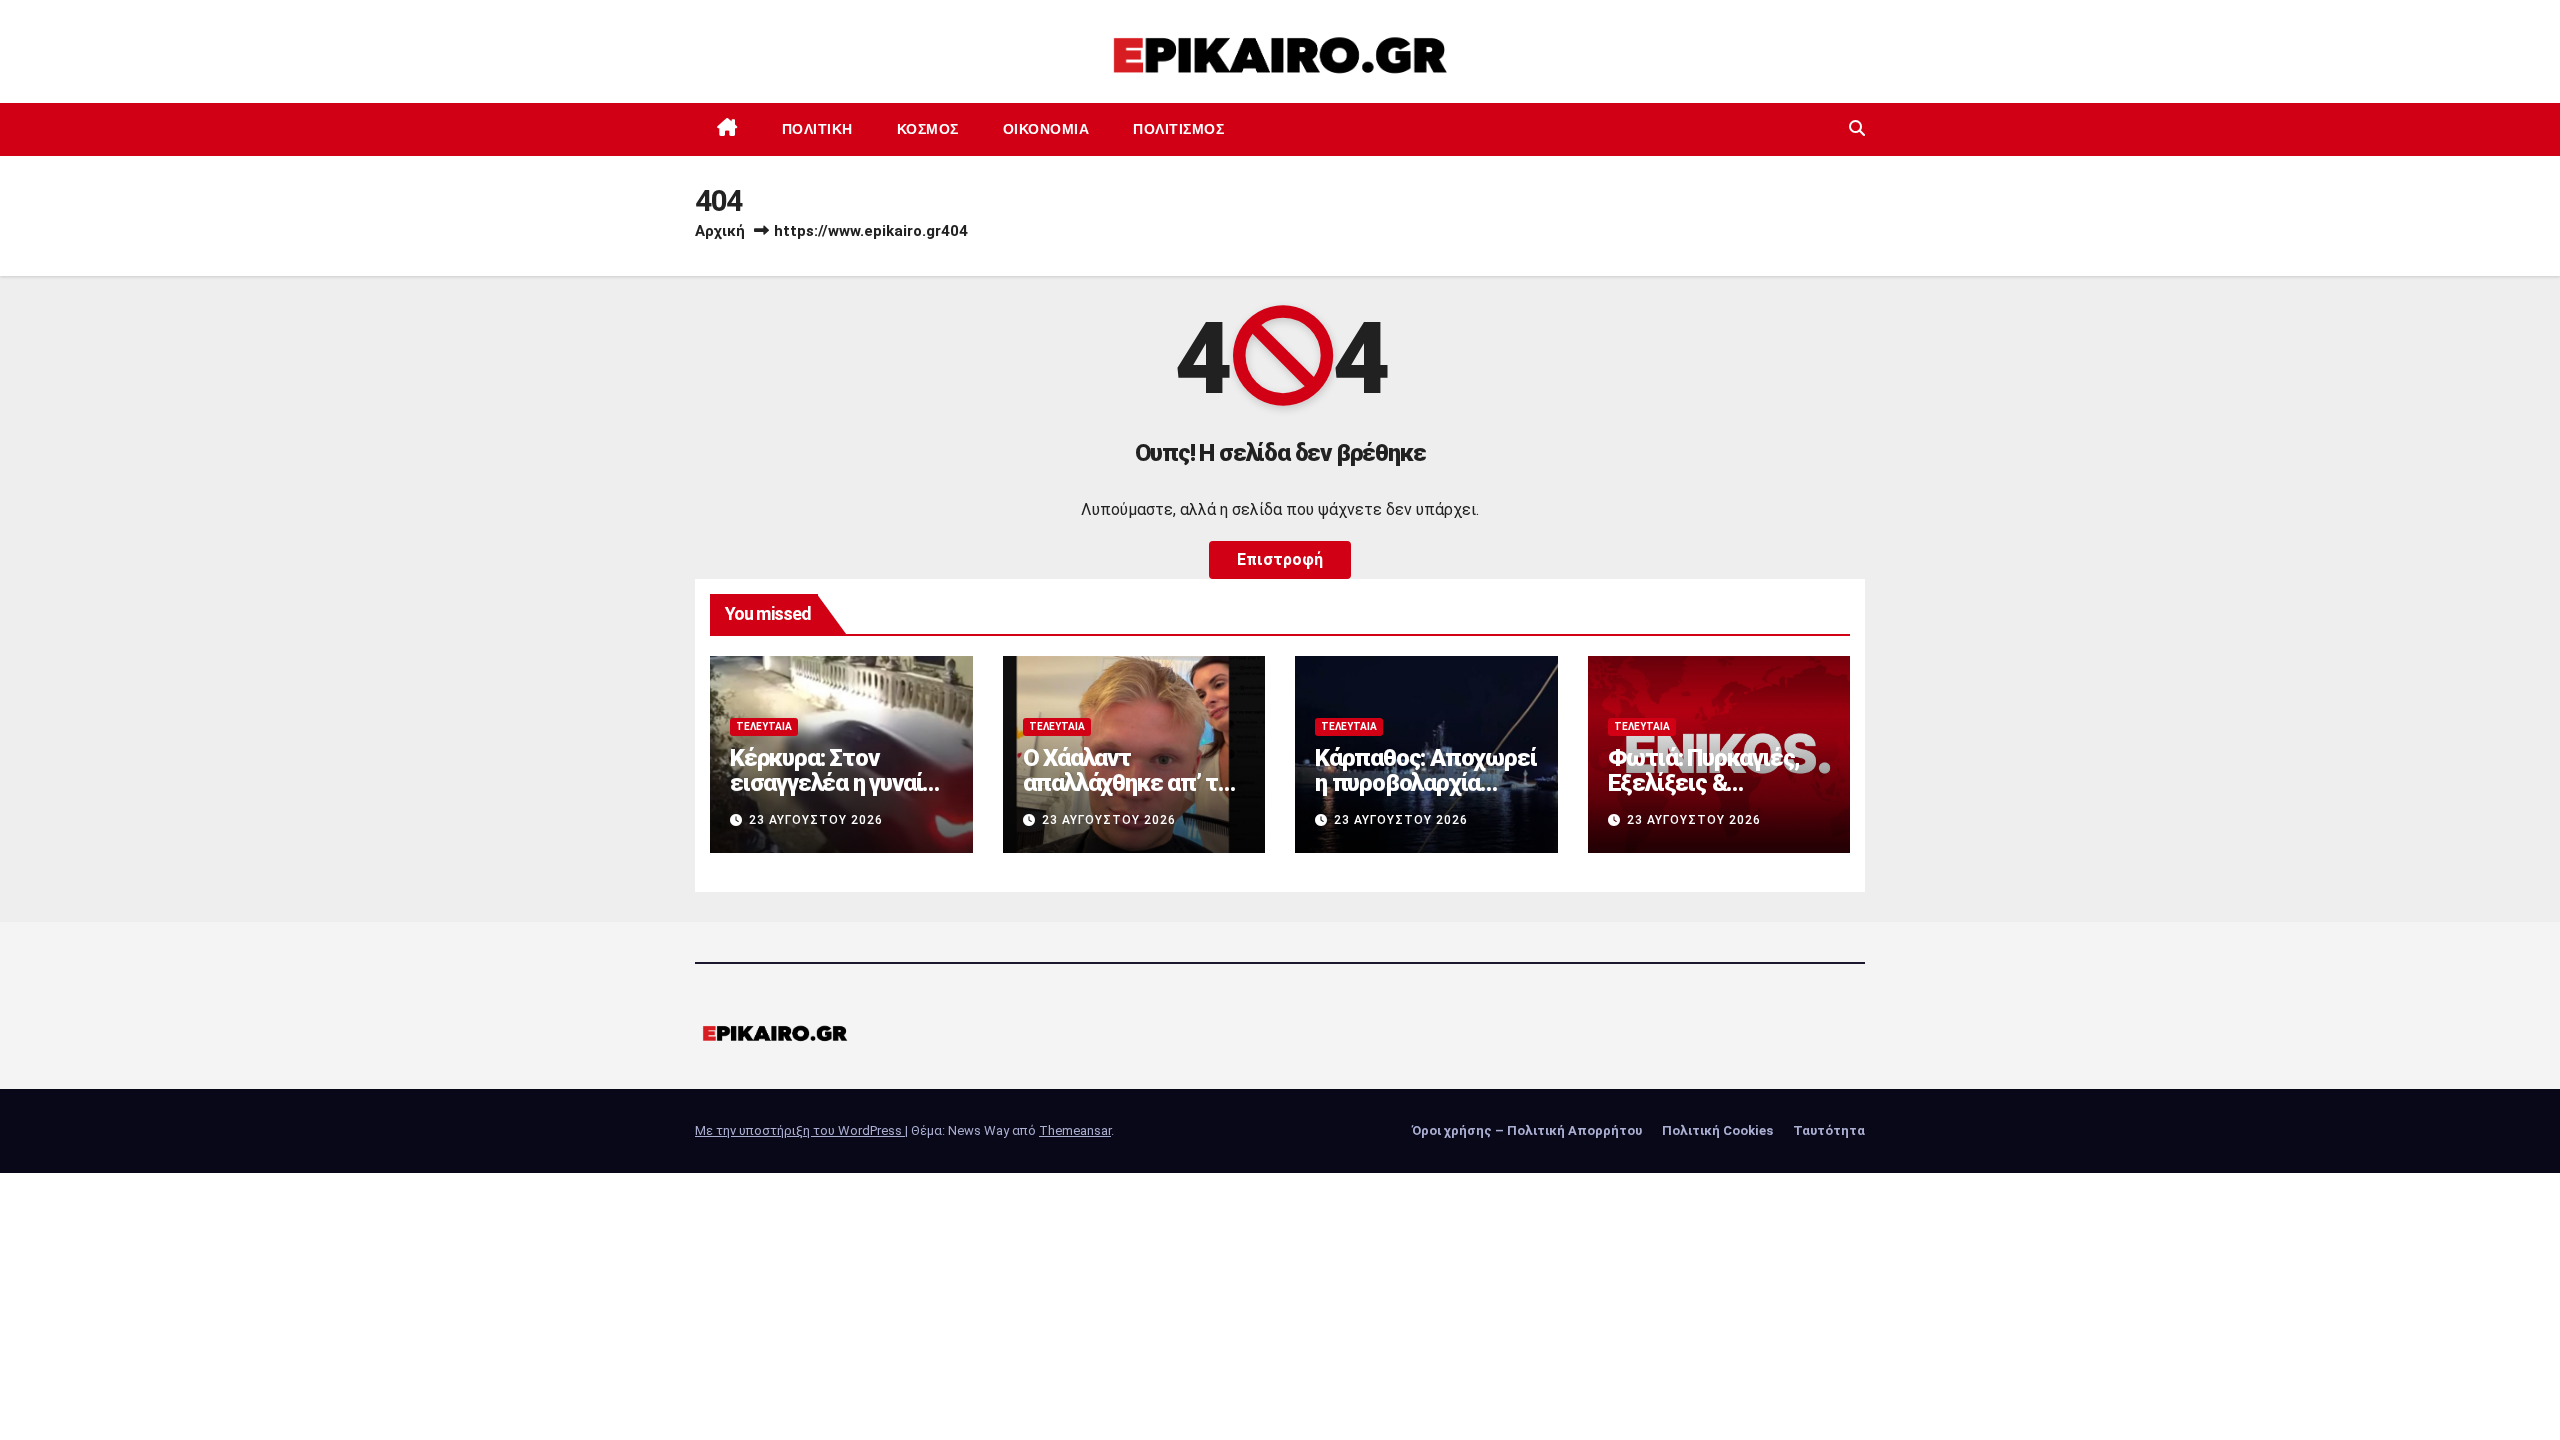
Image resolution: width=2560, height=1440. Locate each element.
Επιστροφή (1280, 559)
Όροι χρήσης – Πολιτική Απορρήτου (1527, 1130)
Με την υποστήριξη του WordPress (800, 1130)
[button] (1857, 128)
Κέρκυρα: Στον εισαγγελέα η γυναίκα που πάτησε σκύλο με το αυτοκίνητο (839, 795)
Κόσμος (928, 129)
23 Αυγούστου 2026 (816, 820)
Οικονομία (1046, 129)
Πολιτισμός (1178, 129)
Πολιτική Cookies (1717, 1130)
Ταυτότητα (1829, 1130)
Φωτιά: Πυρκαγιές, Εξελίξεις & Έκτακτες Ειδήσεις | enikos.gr (1711, 795)
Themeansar (1075, 1130)
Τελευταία (764, 726)
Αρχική (720, 231)
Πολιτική (817, 129)
